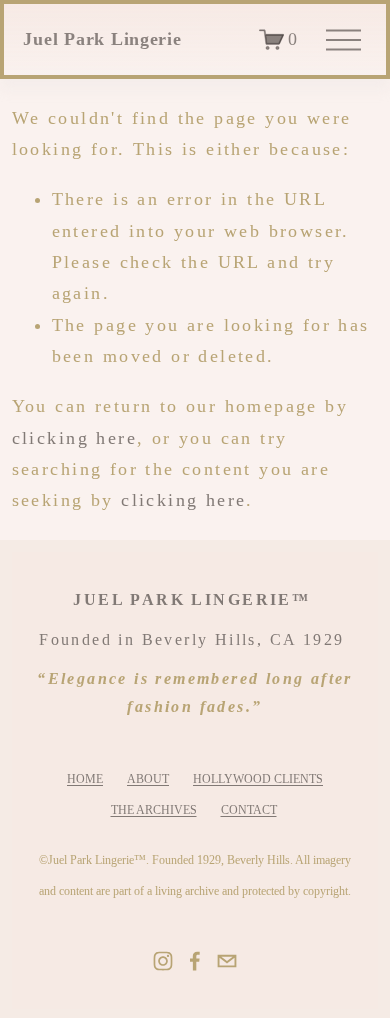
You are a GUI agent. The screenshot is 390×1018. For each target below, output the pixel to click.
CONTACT (249, 810)
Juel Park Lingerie (102, 39)
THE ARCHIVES (154, 810)
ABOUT (148, 779)
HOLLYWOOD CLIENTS (258, 779)
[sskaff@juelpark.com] (227, 961)
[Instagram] (163, 961)
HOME (85, 779)
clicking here (74, 438)
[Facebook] (195, 961)
